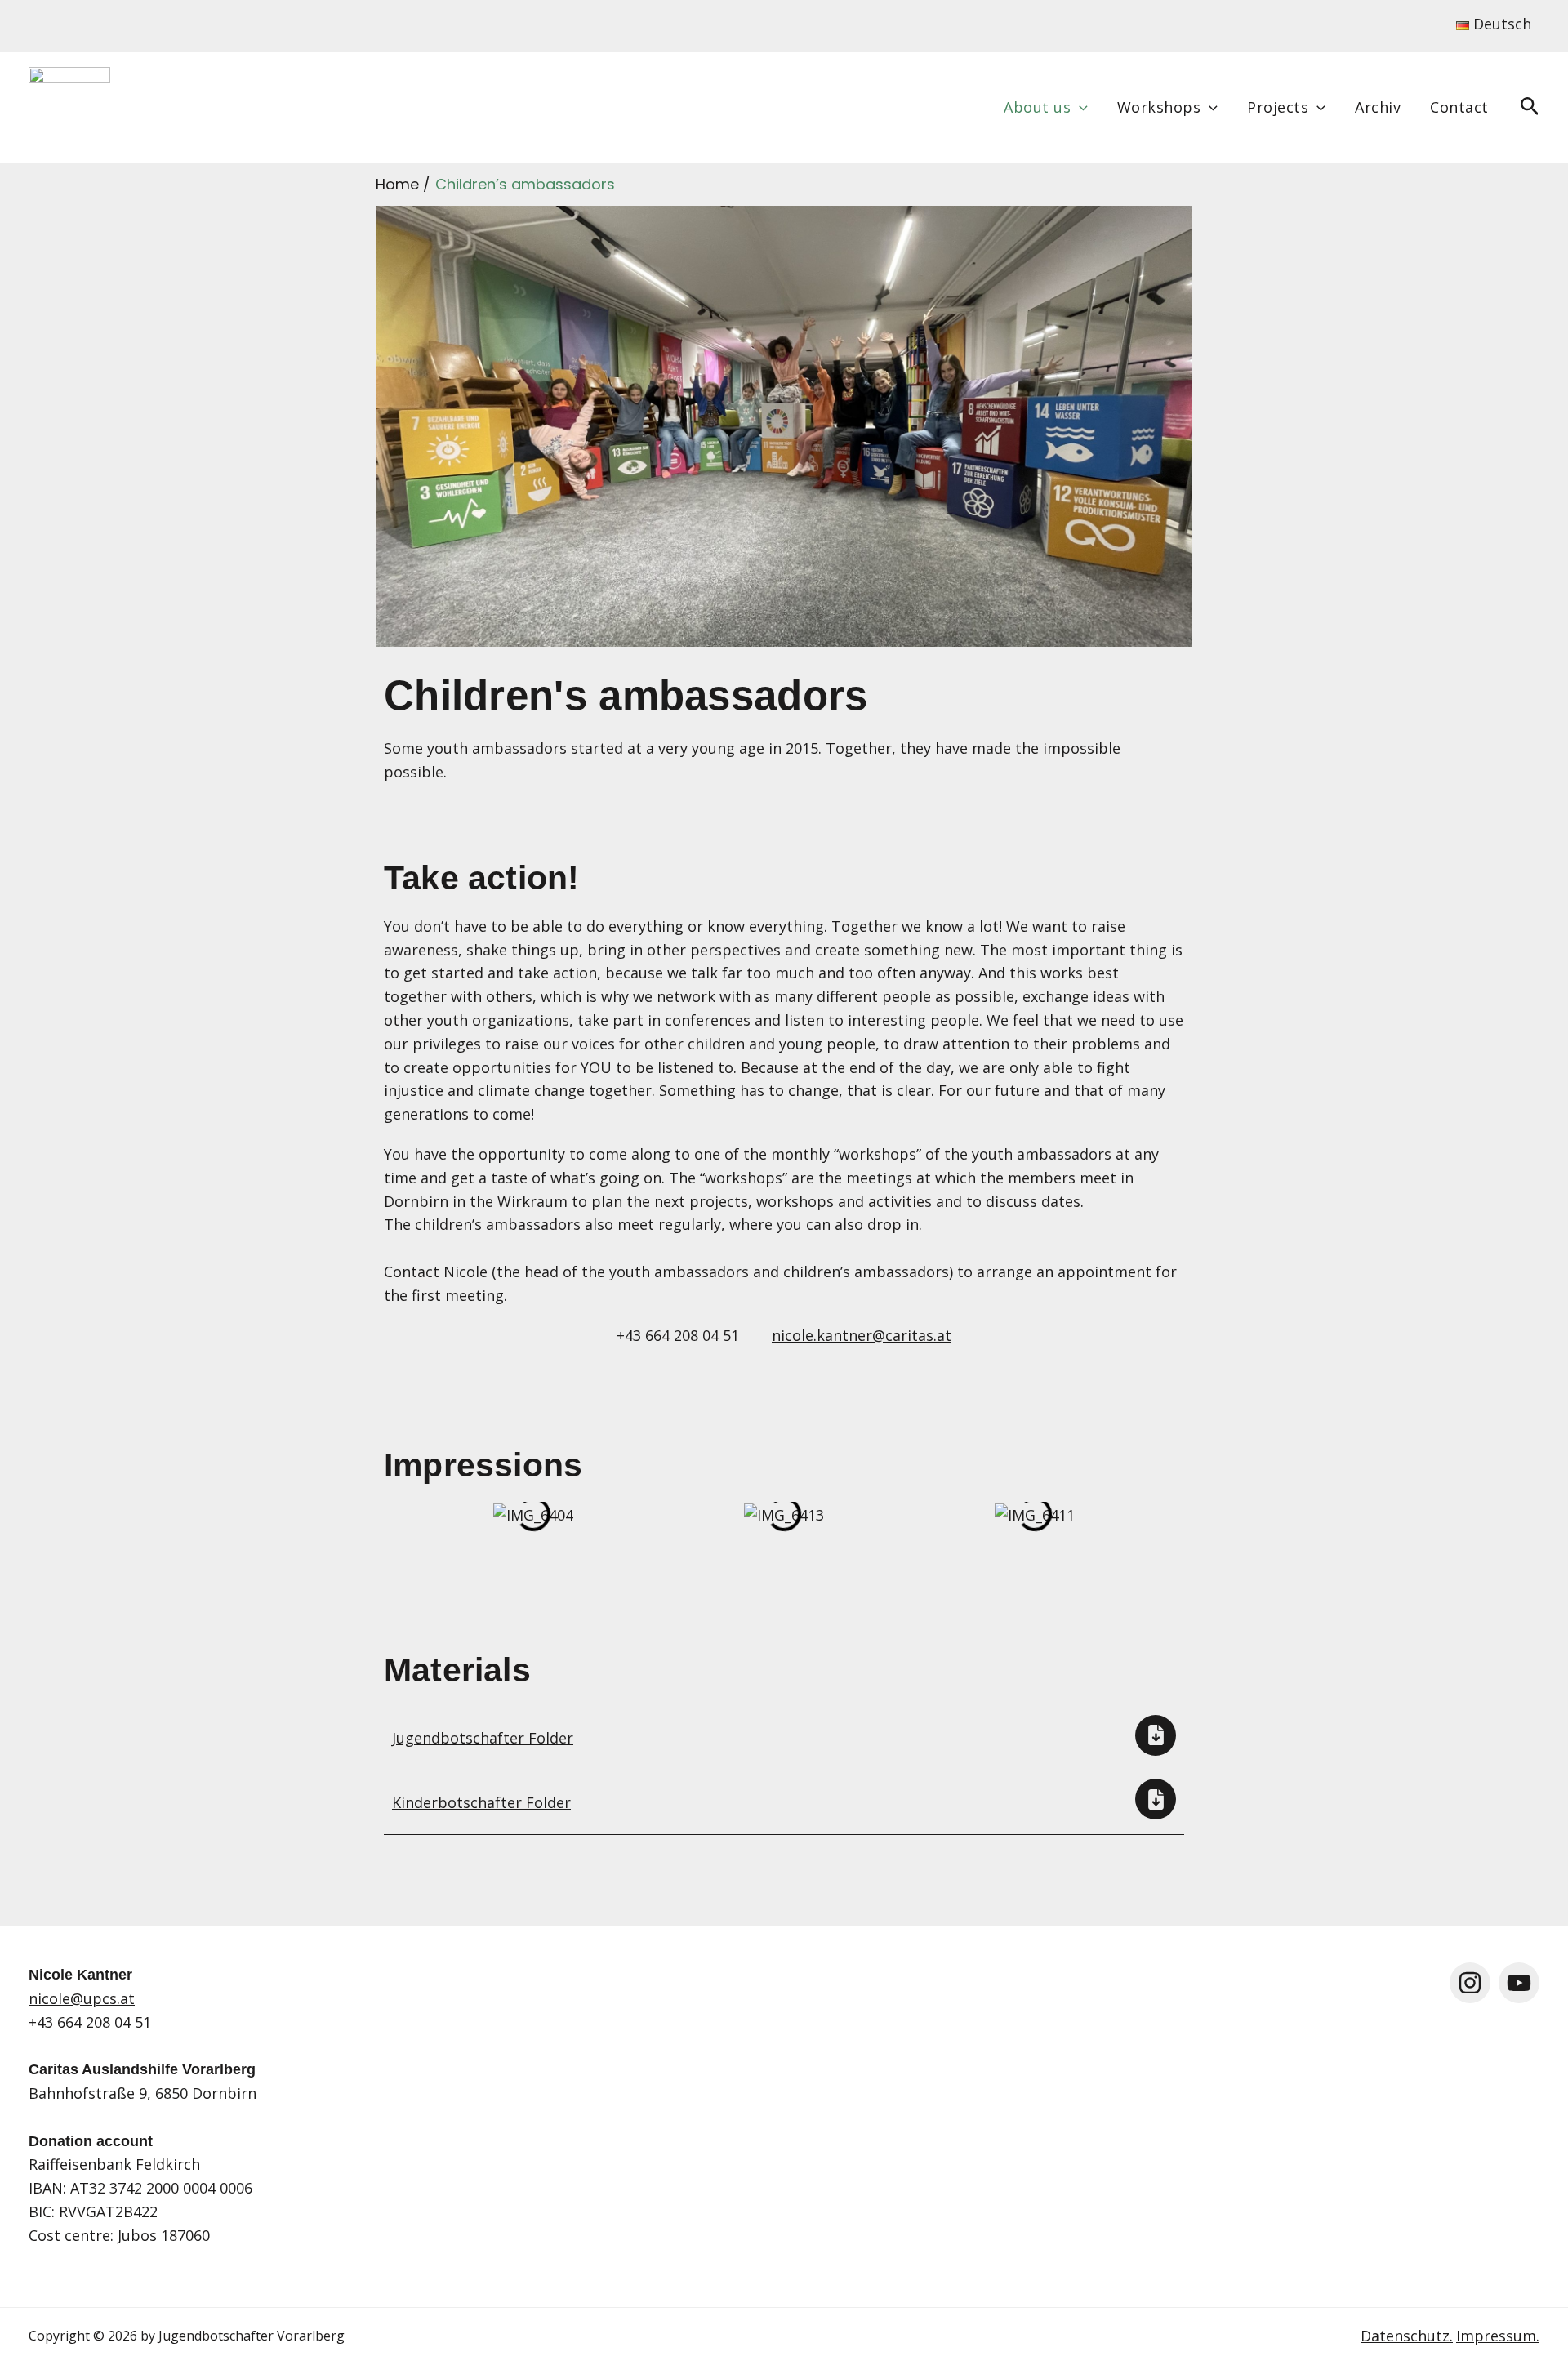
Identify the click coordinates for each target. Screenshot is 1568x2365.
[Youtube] (1519, 1983)
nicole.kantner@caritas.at (862, 1335)
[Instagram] (1470, 1983)
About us (1037, 107)
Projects (1278, 107)
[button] (1079, 107)
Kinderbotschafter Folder (481, 1802)
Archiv (1378, 107)
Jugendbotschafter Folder (483, 1738)
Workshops (1159, 107)
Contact (1459, 107)
